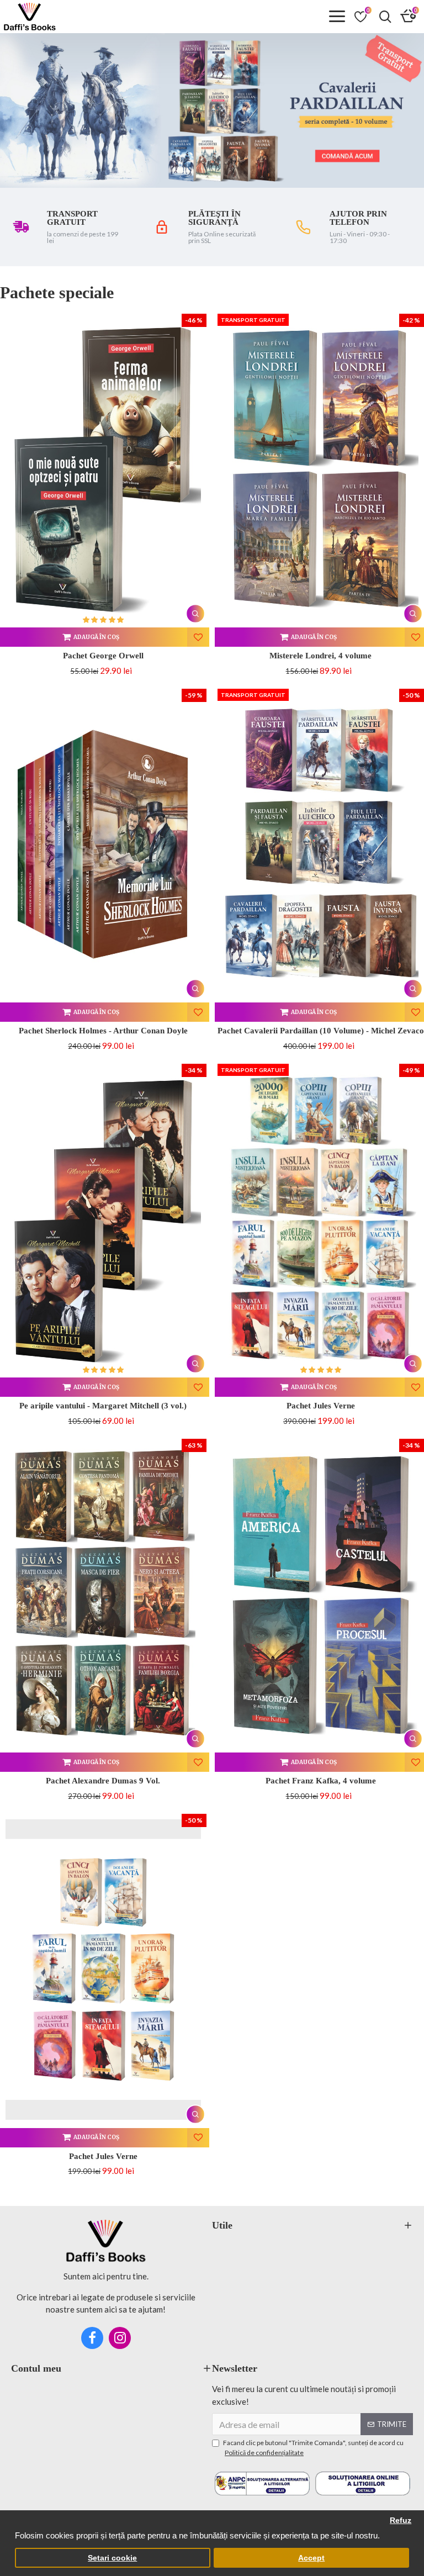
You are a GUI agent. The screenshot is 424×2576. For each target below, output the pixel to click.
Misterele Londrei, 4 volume (320, 656)
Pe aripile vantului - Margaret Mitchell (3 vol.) (103, 1406)
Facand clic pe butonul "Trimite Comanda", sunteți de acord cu (313, 2448)
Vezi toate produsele (375, 292)
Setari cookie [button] (112, 2558)
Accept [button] (311, 2558)
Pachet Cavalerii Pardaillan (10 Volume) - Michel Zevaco (321, 1031)
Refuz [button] (401, 2520)
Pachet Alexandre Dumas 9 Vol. (103, 1781)
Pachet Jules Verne (321, 1406)
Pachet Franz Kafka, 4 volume (321, 1781)
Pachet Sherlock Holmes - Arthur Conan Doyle (103, 1031)
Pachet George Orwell (103, 656)
